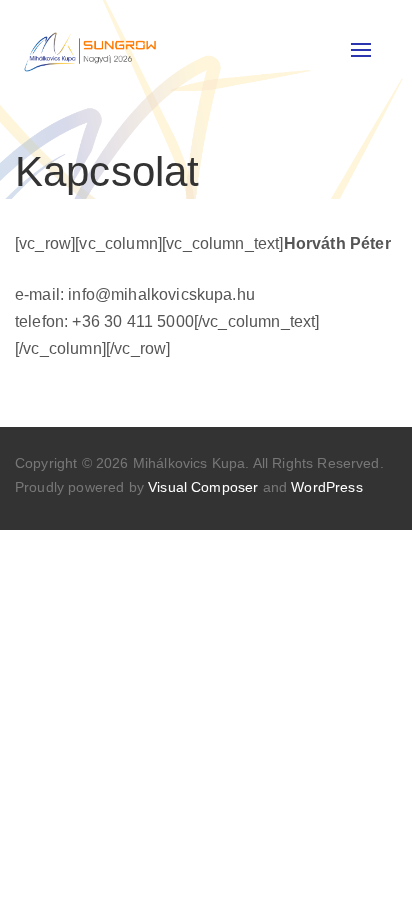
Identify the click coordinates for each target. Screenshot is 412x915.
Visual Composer (203, 487)
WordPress (326, 487)
